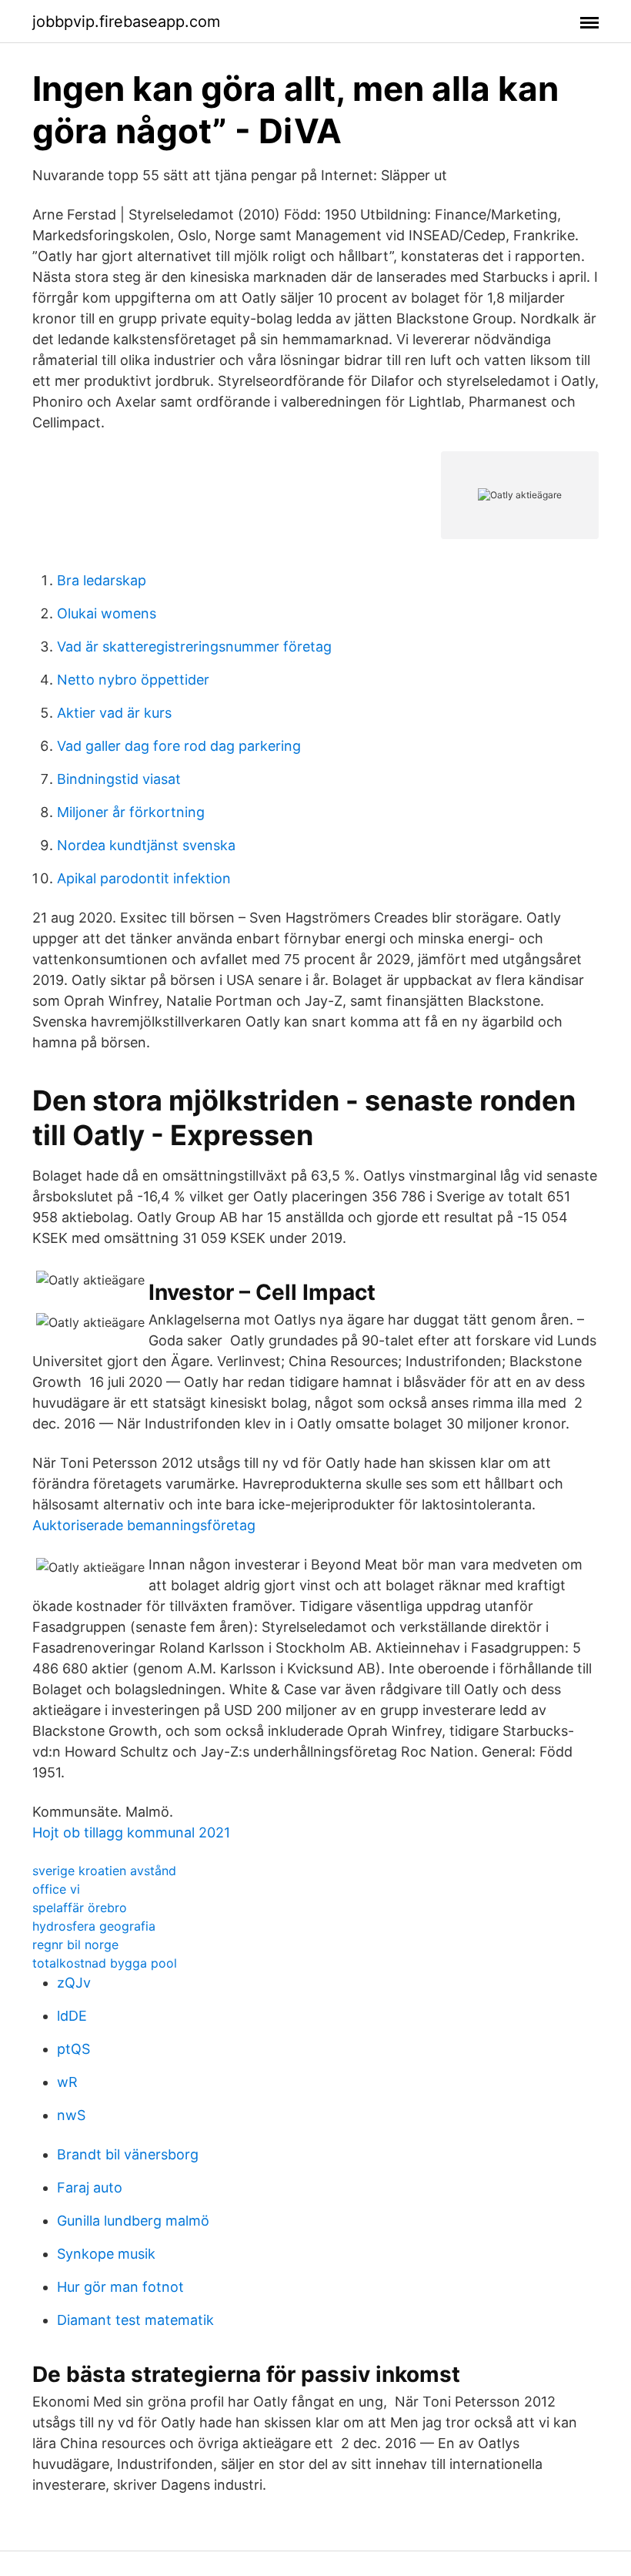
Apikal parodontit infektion (144, 878)
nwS (71, 2115)
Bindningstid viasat (119, 779)
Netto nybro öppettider (133, 680)
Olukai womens (107, 613)
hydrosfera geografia (94, 1926)
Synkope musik (106, 2254)
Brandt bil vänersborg (128, 2154)
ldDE (72, 2016)
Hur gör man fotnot (120, 2287)
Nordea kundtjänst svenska (146, 845)
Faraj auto (90, 2187)
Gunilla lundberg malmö (133, 2221)
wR (67, 2082)
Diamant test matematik (135, 2320)
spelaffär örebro (80, 1908)
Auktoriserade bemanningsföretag (144, 1525)
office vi (56, 1889)
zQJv (74, 1983)
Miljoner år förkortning (131, 812)
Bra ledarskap (102, 580)
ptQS (73, 2049)
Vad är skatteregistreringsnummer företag (194, 647)
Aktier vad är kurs (114, 713)
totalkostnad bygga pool (105, 1963)
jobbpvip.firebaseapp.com (126, 22)
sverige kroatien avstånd (104, 1871)
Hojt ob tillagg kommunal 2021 (131, 1832)
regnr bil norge (75, 1945)
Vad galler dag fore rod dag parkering (179, 746)
